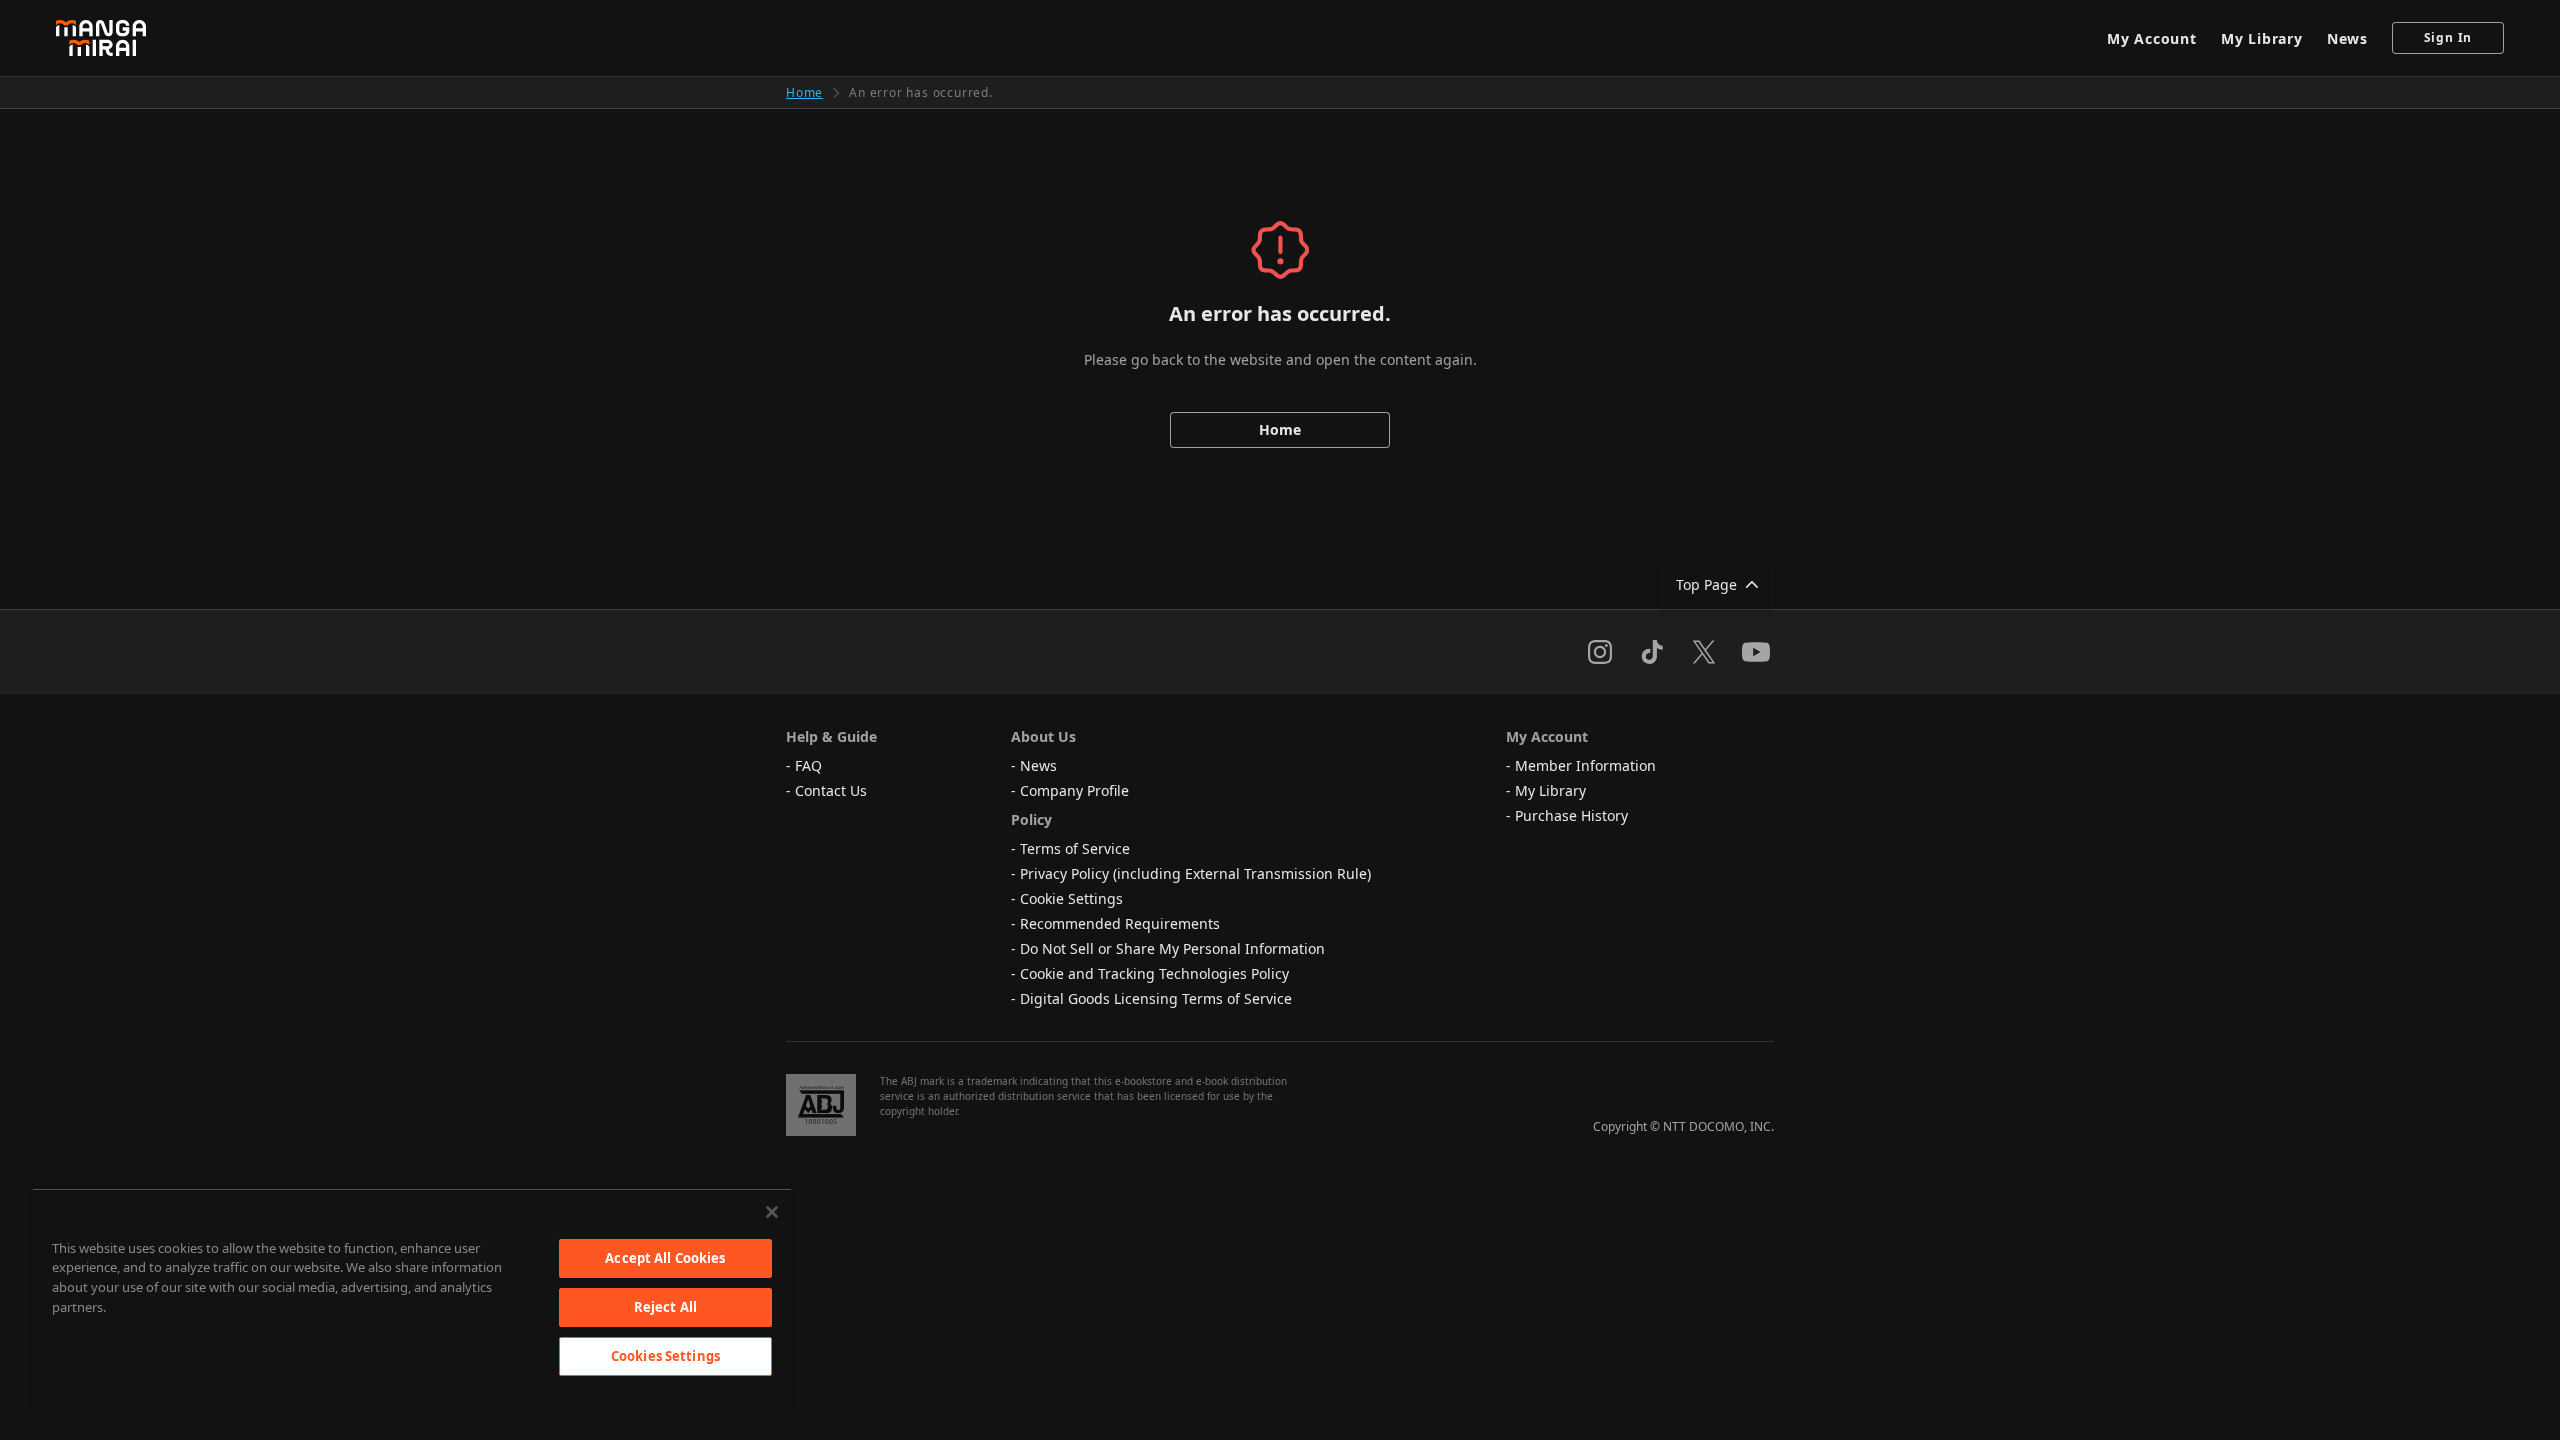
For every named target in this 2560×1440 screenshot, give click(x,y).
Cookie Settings (1071, 898)
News (2347, 38)
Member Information (1585, 765)
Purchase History (1571, 815)
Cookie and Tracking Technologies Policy (1154, 973)
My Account (2152, 38)
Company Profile (1074, 790)
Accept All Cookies (665, 1258)
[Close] (772, 1212)
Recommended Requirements (1120, 923)
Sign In (2448, 37)
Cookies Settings (665, 1356)
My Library (2262, 38)
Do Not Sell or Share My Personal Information (1172, 948)
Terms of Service (1075, 848)
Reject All (665, 1307)
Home (804, 92)
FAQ (808, 765)
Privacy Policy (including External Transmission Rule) (1195, 873)
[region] (412, 1298)
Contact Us (831, 790)
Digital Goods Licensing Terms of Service (1156, 998)
